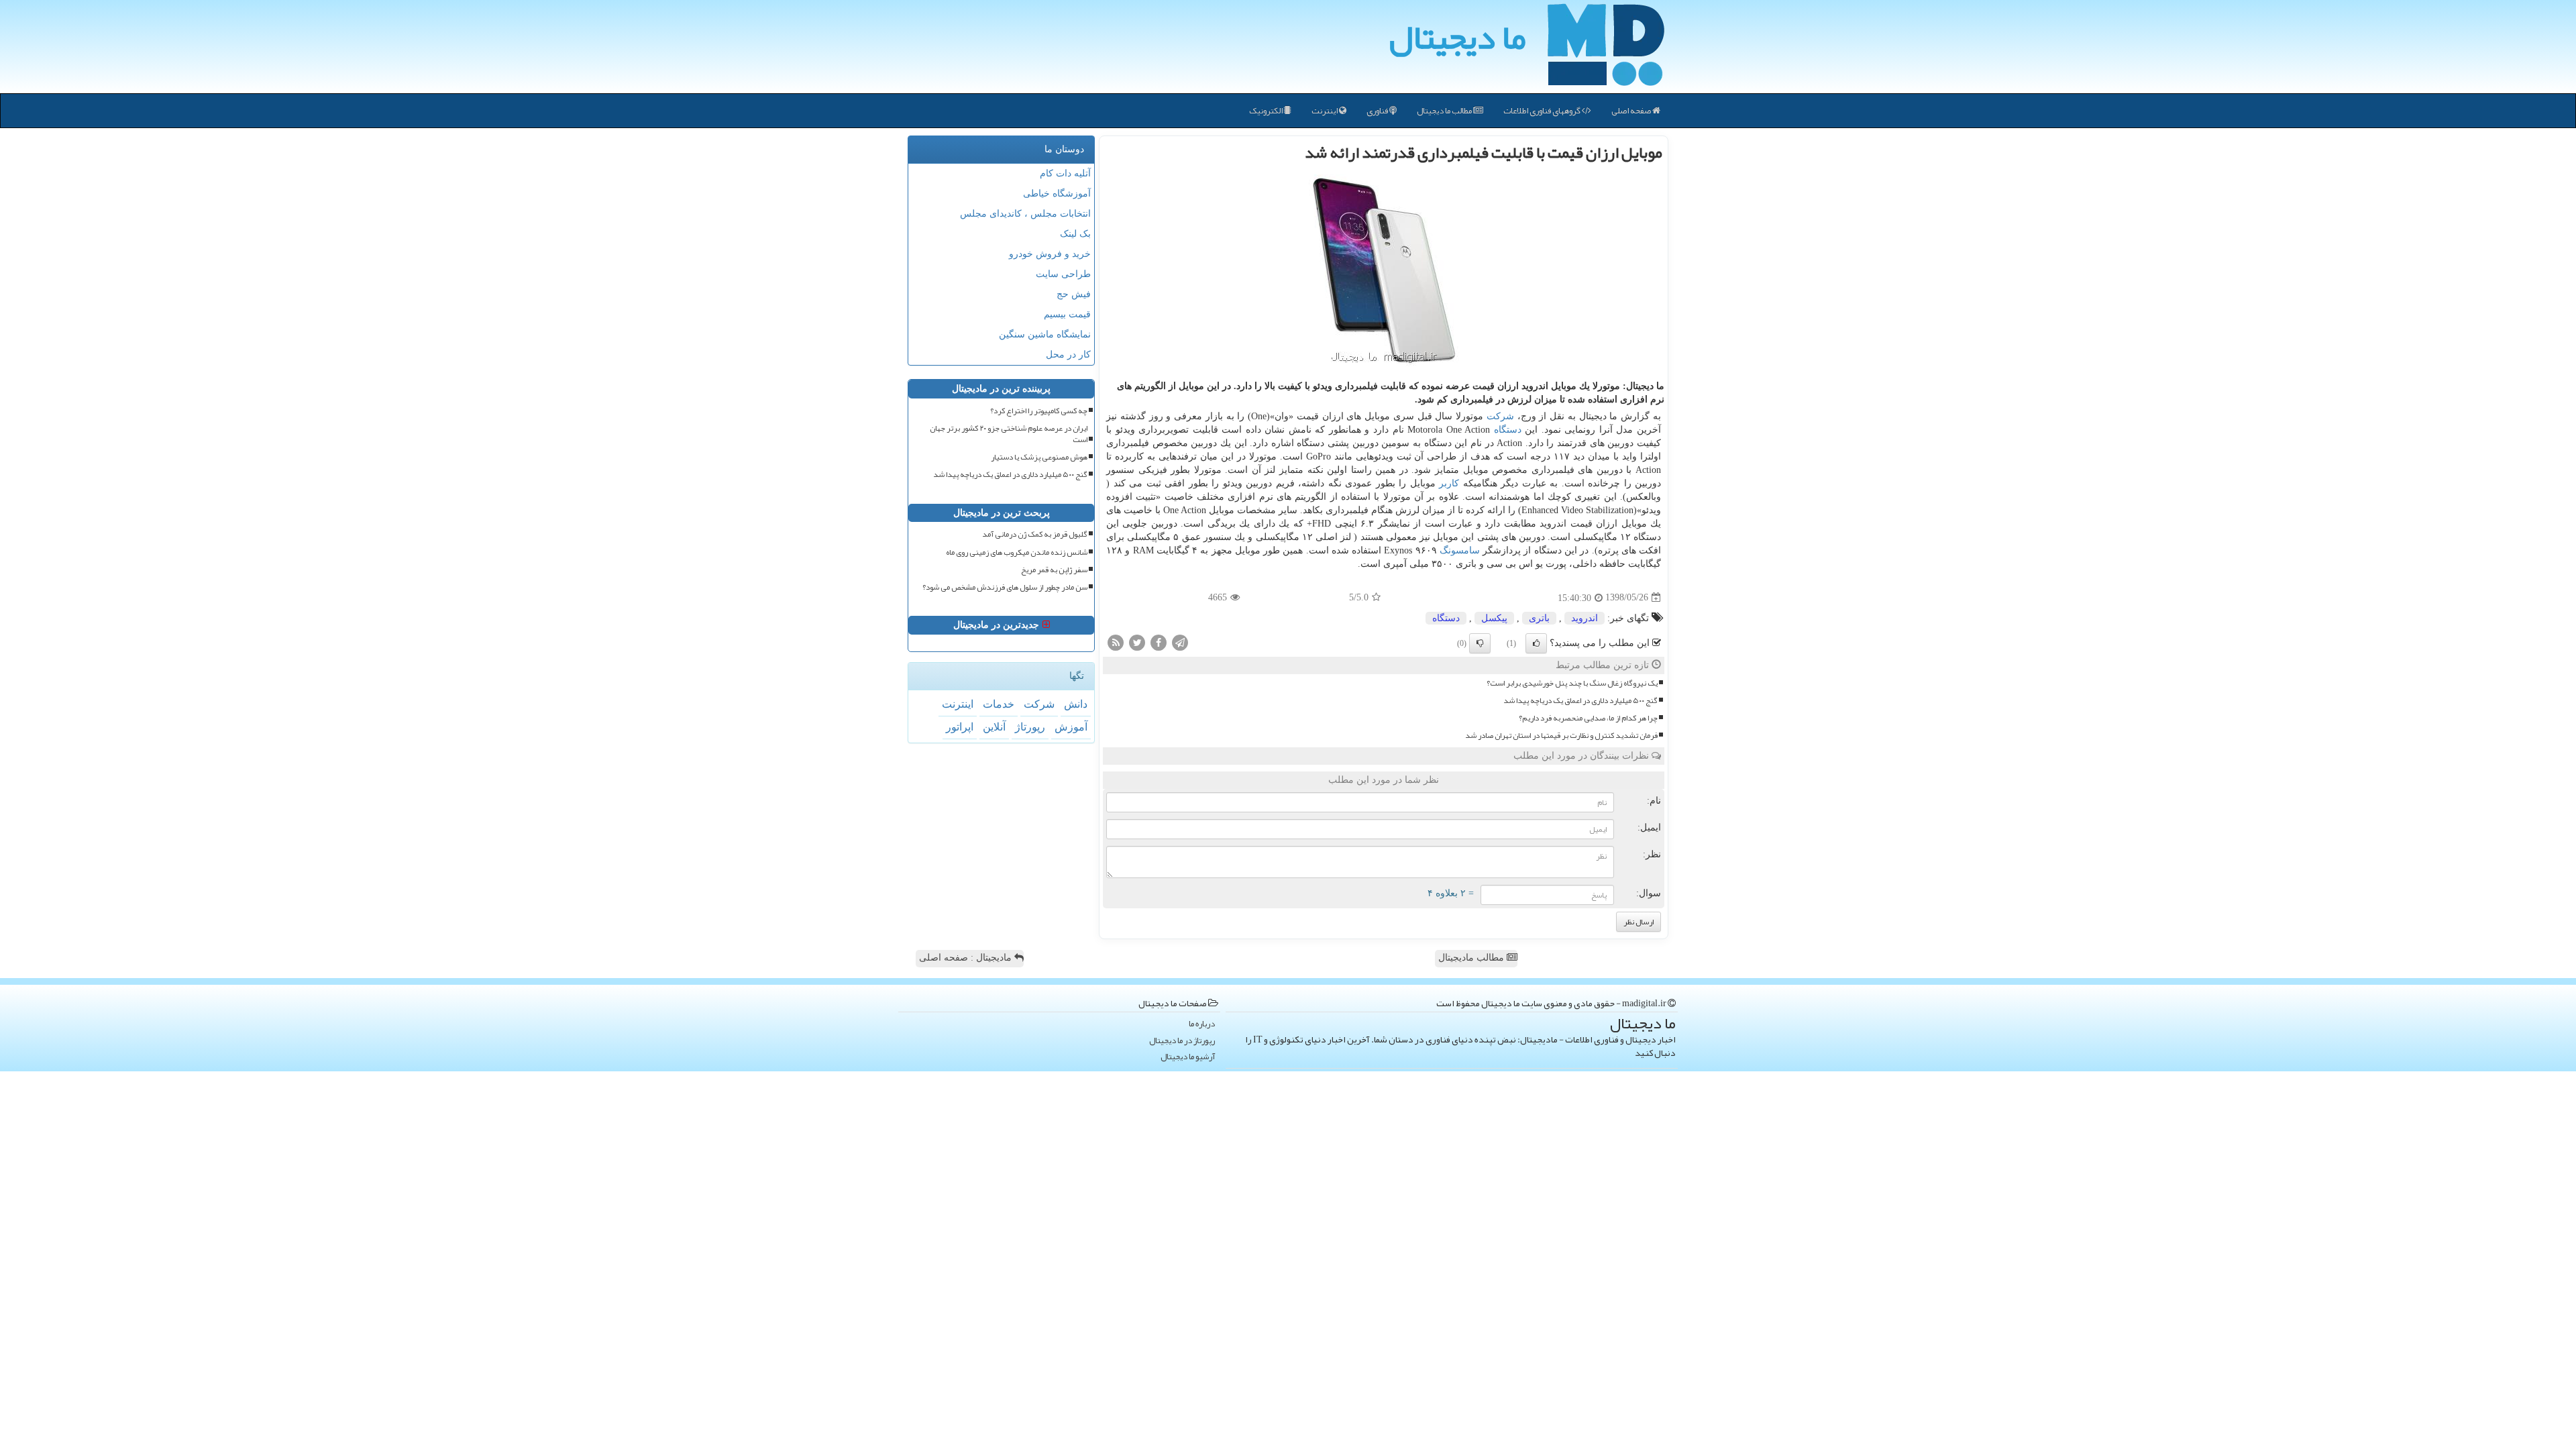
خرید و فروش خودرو (1050, 254)
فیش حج (1074, 294)
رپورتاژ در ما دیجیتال (1182, 1041)
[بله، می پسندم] (1536, 643)
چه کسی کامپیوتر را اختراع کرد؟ (1039, 411)
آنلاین (994, 727)
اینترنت (1325, 111)
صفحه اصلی (1632, 111)
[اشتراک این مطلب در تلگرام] (1180, 642)
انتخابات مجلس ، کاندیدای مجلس (1025, 214)
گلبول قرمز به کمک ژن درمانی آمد (1035, 534)
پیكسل (1494, 618)
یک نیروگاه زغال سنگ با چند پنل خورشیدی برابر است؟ (1572, 683)
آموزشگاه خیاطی (1057, 194)
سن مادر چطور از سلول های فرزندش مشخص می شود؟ (1005, 587)
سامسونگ (1460, 550)
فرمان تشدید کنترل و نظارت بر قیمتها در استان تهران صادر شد (1561, 736)
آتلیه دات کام (1065, 173)
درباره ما (1202, 1024)
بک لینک (1075, 234)
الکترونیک (1267, 111)
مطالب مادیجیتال (1472, 958)
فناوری (1378, 111)
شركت (1500, 416)
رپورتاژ (1030, 727)
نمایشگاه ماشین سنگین (1045, 334)
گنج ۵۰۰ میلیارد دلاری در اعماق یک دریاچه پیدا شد (1580, 701)
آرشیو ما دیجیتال (1188, 1057)
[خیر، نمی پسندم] (1480, 643)
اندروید (1585, 618)
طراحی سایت (1063, 274)
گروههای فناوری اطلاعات (1543, 111)
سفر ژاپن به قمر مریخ (1054, 570)
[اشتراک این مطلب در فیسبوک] (1159, 642)
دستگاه (1508, 430)
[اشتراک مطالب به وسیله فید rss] (1116, 642)
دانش (1076, 704)
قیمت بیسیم (1067, 314)
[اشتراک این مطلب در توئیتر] (1137, 642)
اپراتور (960, 727)
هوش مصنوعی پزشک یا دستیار (1039, 457)
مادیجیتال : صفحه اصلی (967, 958)
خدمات (999, 704)
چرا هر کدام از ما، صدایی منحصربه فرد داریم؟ (1588, 718)
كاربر (1449, 483)
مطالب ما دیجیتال (1445, 111)
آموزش (1071, 727)
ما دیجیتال (1457, 37)
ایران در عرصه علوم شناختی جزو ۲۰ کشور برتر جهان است (1009, 434)
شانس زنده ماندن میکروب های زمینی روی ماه (1017, 552)
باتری (1539, 618)
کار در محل (1068, 355)
